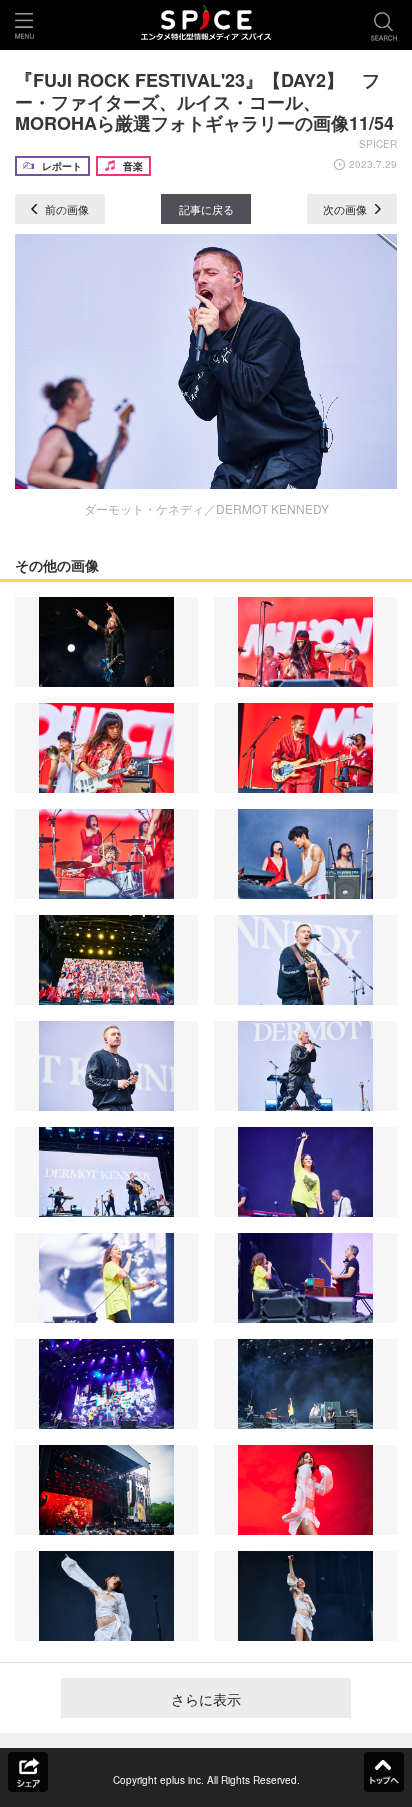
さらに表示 (206, 1699)
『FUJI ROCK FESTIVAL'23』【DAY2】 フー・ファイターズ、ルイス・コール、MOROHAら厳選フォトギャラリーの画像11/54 (204, 101)
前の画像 (65, 209)
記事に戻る (206, 209)
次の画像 (346, 209)
